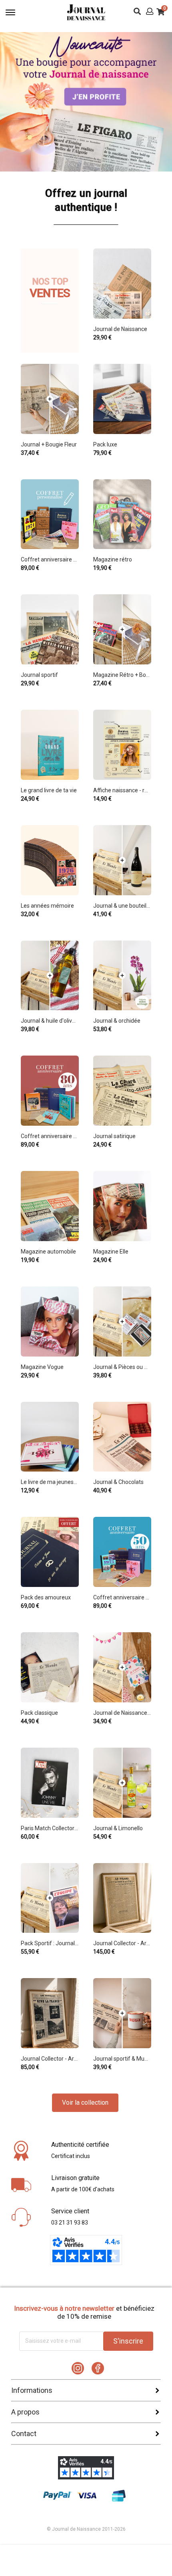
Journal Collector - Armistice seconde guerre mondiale (50, 2059)
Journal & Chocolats (118, 1482)
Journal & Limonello (118, 1828)
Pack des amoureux (46, 1597)
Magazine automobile (48, 1252)
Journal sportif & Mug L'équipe (122, 2059)
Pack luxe (105, 444)
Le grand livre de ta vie (49, 790)
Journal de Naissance (120, 329)
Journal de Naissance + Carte (122, 1713)
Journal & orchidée (117, 1021)
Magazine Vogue (42, 1367)
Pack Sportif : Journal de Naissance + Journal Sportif (50, 1943)
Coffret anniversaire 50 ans (122, 1597)
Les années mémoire (47, 906)
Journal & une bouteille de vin (122, 906)
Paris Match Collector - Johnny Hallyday (50, 1828)
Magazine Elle (111, 1252)
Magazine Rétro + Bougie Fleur (122, 675)
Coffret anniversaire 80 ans (50, 1136)
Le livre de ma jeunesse (50, 1482)
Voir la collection (85, 2103)
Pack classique (39, 1713)
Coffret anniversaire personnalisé (50, 559)
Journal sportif (39, 675)
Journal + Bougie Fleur (49, 444)
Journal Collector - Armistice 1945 (122, 1943)
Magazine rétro (113, 559)
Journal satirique (114, 1136)
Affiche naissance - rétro (122, 790)
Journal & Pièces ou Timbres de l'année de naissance (122, 1367)
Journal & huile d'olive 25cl (50, 1021)
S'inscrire (128, 2341)
